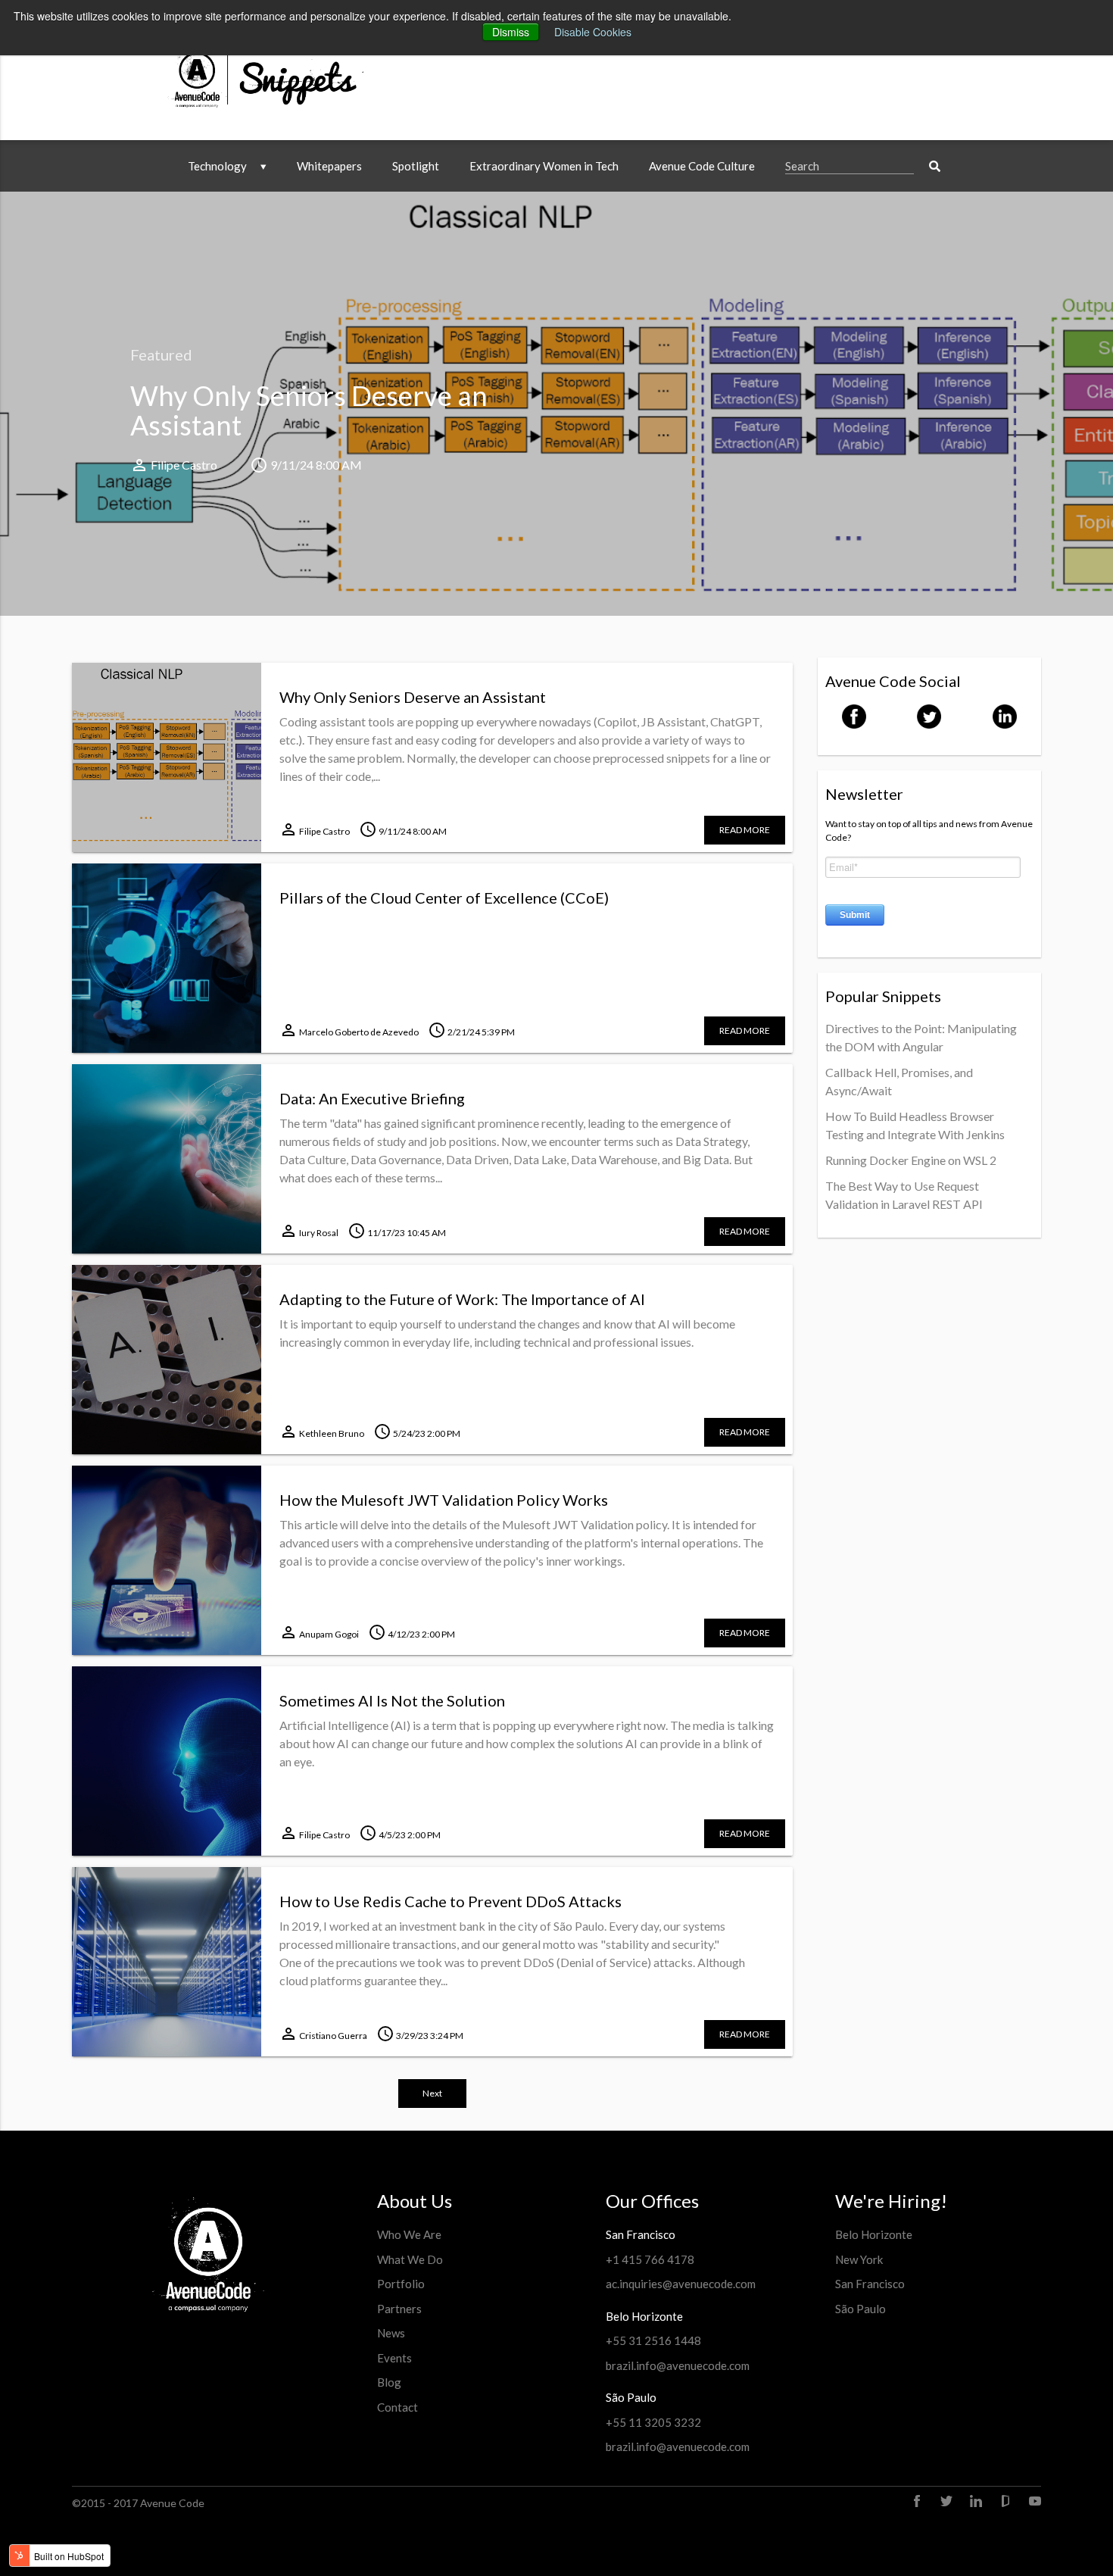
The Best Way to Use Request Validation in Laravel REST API (904, 1195)
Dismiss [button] (511, 32)
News (391, 2333)
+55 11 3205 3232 (653, 2422)
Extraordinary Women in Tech (544, 166)
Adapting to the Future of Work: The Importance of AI (462, 1299)
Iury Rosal (319, 1233)
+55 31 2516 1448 (653, 2340)
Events (394, 2358)
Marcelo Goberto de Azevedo (359, 1032)
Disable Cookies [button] (593, 32)
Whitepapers (329, 166)
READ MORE (745, 830)
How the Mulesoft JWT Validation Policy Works (444, 1500)
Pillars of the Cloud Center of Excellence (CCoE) (444, 898)
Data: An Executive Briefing (372, 1098)
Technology (218, 166)
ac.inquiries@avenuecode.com (681, 2284)
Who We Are (409, 2234)
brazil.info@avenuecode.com (678, 2365)
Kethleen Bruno (332, 1433)
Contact (397, 2407)
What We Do (410, 2259)
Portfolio (401, 2284)
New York (859, 2259)
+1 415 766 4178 (650, 2259)
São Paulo (860, 2309)
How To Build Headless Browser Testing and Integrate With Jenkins (915, 1125)
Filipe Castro (184, 465)
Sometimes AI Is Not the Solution (392, 1700)
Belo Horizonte (874, 2234)
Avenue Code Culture (702, 166)
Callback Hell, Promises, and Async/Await (899, 1081)
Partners (399, 2309)
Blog (389, 2382)
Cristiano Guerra (333, 2036)
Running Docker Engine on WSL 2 (911, 1160)
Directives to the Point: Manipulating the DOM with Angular (921, 1037)
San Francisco (870, 2284)
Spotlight (416, 166)
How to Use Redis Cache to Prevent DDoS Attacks (450, 1901)
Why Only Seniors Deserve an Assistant (309, 411)
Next (432, 2093)
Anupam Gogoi (329, 1634)
